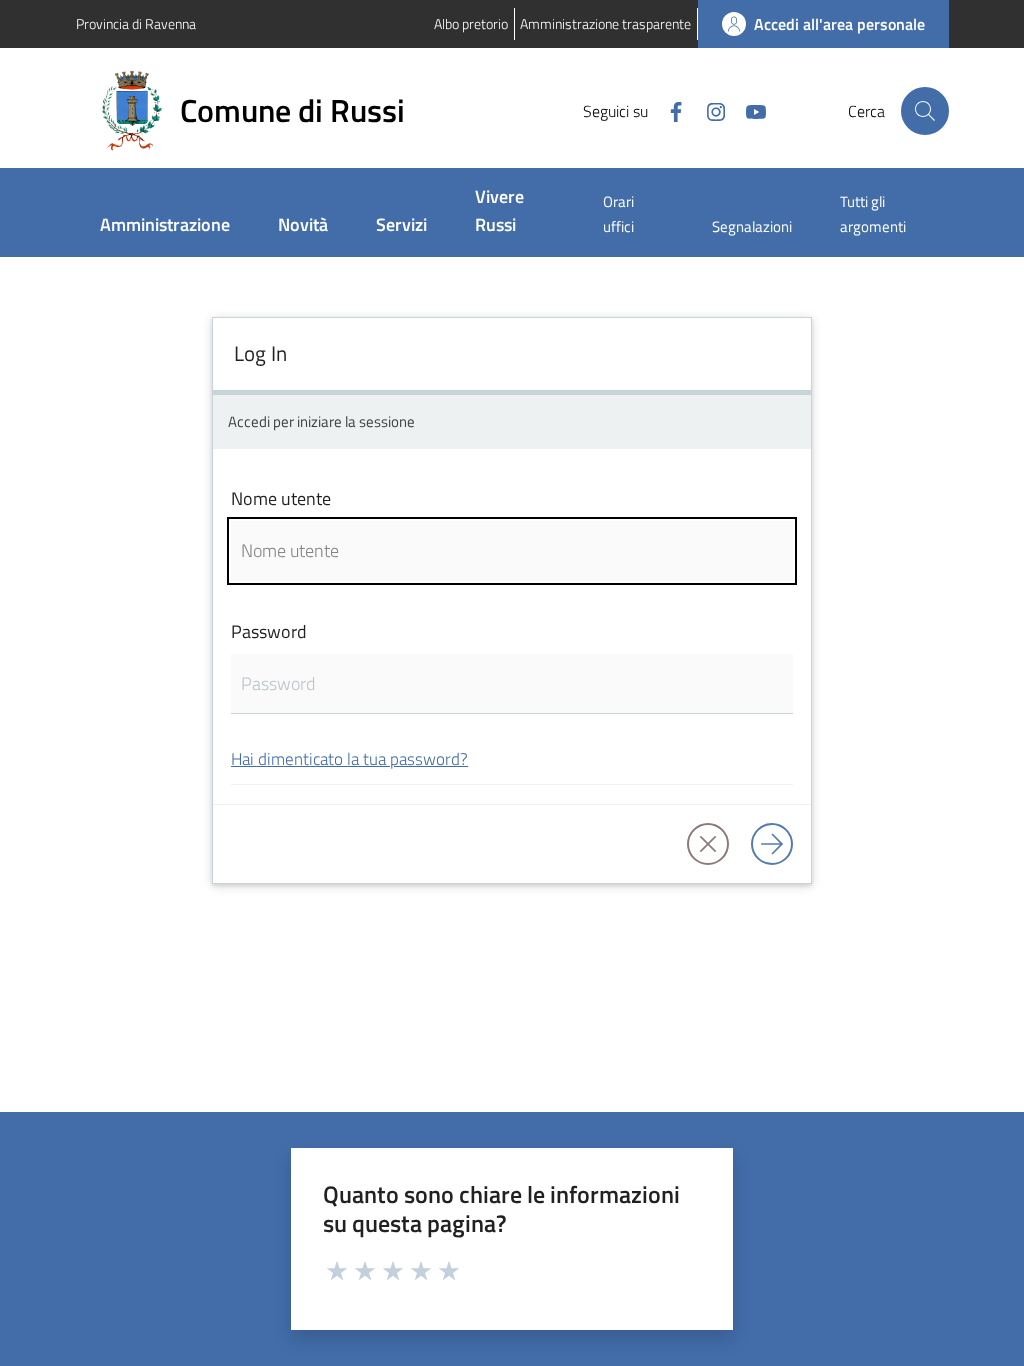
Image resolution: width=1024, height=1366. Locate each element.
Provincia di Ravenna (136, 23)
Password (269, 631)
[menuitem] (165, 226)
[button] (925, 111)
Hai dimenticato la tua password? (349, 758)
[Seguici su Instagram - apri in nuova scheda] (708, 110)
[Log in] (772, 844)
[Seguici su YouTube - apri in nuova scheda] (748, 110)
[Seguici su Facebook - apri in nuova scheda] (668, 110)
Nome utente (281, 498)
